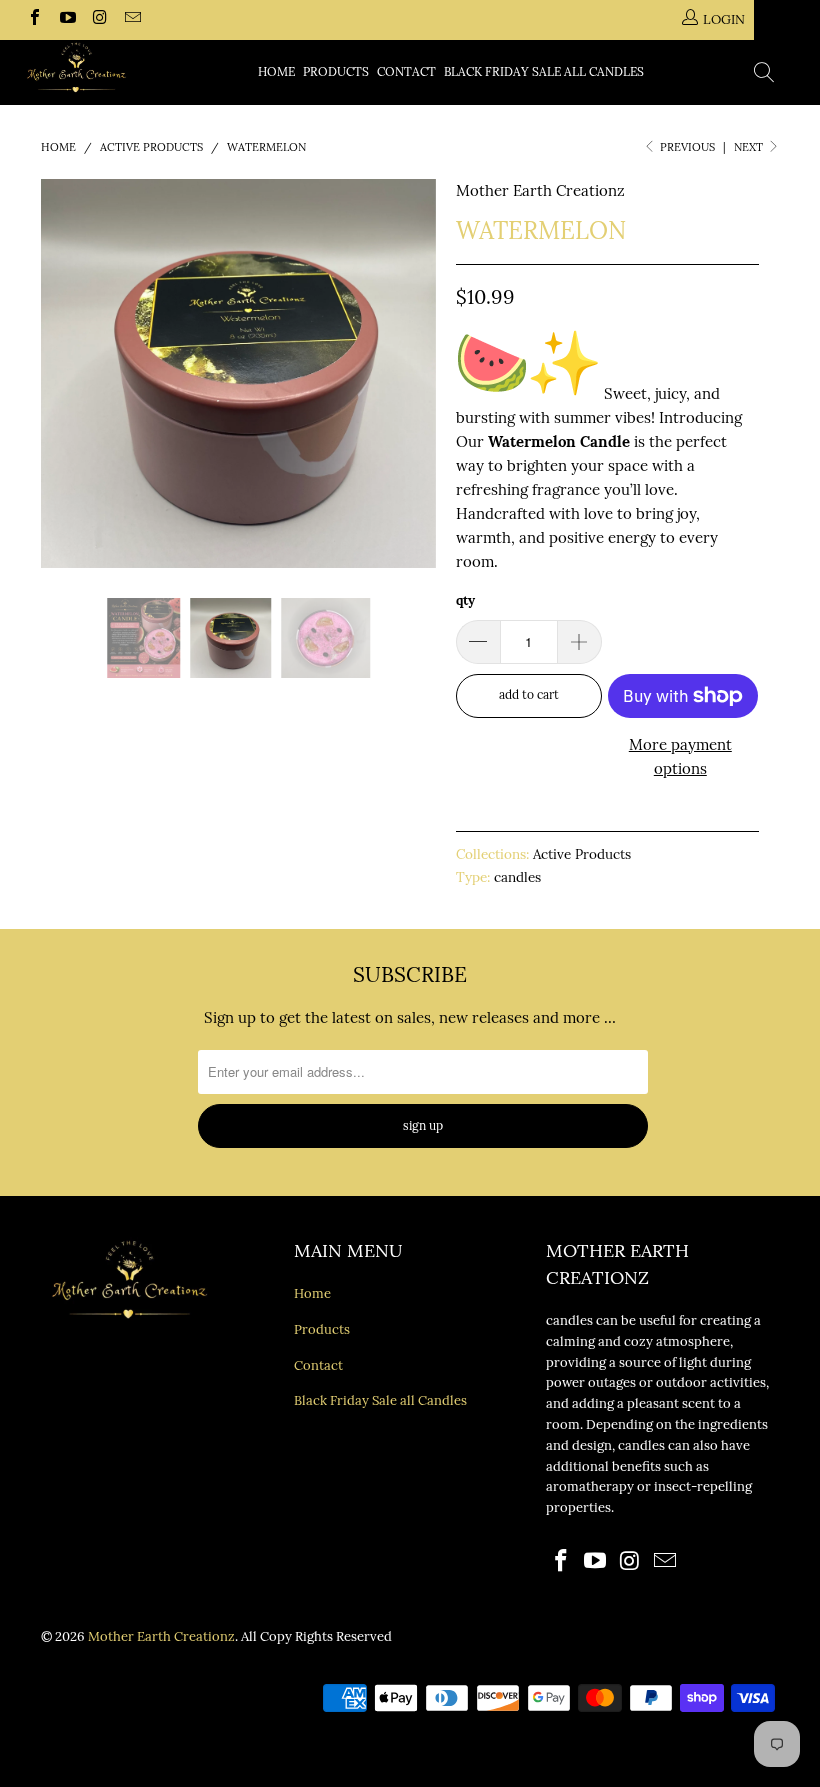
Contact (406, 71)
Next (750, 147)
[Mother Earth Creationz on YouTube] (66, 19)
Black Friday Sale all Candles (544, 71)
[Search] (765, 74)
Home (276, 71)
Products (336, 71)
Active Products (582, 854)
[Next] (415, 373)
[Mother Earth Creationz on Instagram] (99, 19)
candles (517, 877)
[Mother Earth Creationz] (75, 68)
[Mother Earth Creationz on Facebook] (34, 19)
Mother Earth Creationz (540, 190)
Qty (465, 600)
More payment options (680, 756)
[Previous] (61, 373)
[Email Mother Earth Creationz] (131, 19)
